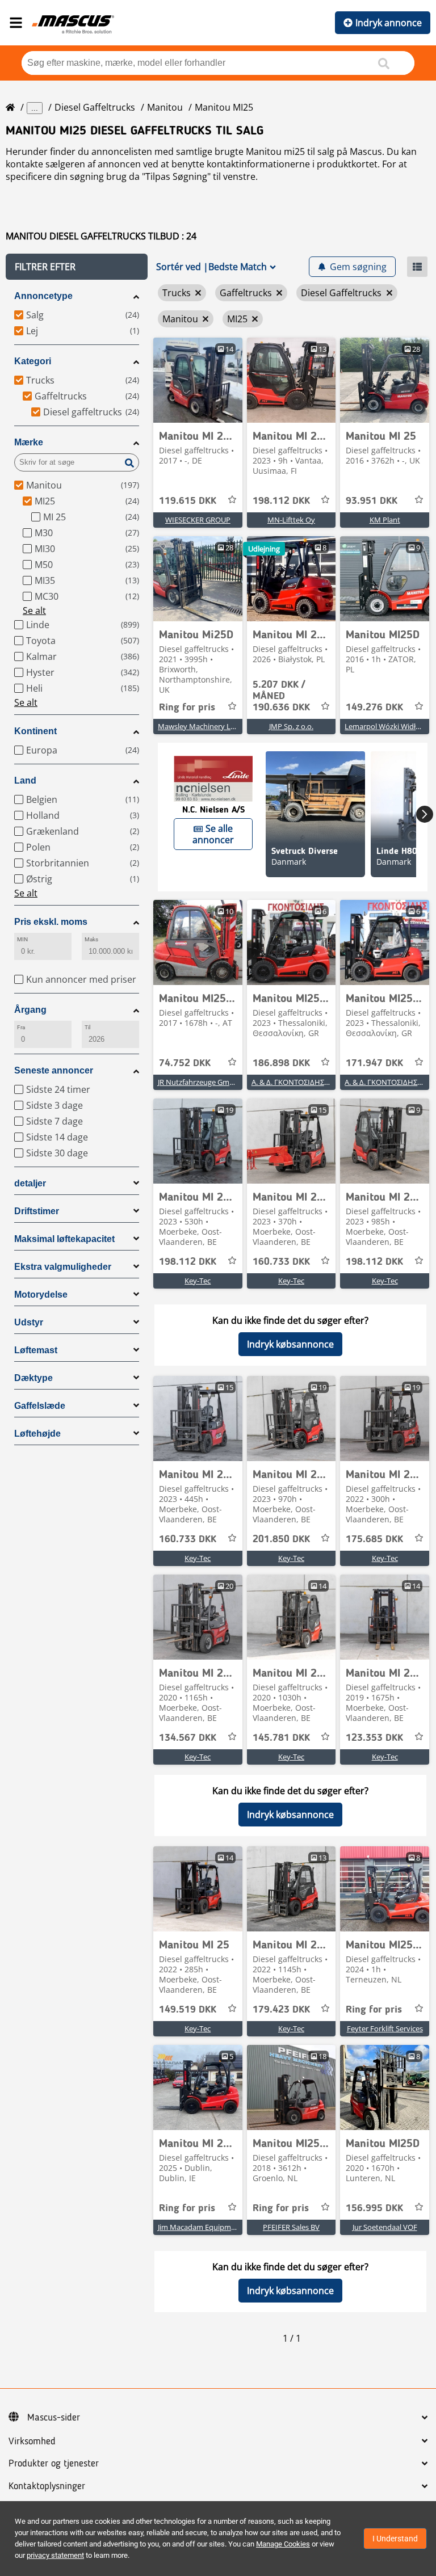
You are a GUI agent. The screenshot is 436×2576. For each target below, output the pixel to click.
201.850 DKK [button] (281, 1539)
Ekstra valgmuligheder (63, 1267)
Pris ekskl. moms (51, 922)
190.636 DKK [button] (281, 696)
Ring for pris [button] (187, 708)
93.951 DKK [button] (372, 501)
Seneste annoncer (54, 1070)
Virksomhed (32, 2442)
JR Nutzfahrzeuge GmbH (199, 1082)
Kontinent (35, 731)
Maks (91, 939)
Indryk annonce (389, 23)
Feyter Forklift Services (385, 2028)
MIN (22, 939)
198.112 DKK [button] (281, 501)
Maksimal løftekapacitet (64, 1239)
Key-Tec (198, 1281)
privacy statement (55, 2555)
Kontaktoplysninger (47, 2486)
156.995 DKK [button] (374, 2208)
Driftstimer (37, 1211)
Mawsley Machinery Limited (205, 726)
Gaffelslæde (40, 1406)
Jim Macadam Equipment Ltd (207, 2227)
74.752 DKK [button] (185, 1063)
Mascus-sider (54, 2418)
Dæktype (33, 1378)
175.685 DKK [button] (374, 1539)
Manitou (165, 107)
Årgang (30, 1010)
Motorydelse (41, 1295)
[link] (198, 380)
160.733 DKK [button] (281, 1262)
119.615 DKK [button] (188, 501)
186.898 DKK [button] (281, 1063)
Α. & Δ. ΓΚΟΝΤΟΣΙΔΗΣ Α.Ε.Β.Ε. (301, 1082)
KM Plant (385, 520)
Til (87, 1027)
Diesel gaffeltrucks (95, 107)
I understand (395, 2539)
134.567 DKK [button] (188, 1738)
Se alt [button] (34, 611)
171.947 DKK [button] (374, 1063)
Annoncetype (43, 296)
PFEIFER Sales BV (291, 2227)
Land (25, 780)
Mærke (29, 442)
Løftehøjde (37, 1434)
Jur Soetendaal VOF (385, 2227)
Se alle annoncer (213, 834)
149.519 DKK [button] (188, 2010)
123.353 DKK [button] (374, 1738)
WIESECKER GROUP (198, 520)
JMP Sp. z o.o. (291, 726)
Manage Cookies (283, 2544)
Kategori (33, 361)
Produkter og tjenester (54, 2464)
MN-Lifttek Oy (291, 520)
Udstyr (29, 1322)
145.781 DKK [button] (281, 1738)
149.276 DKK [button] (374, 708)
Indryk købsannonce (290, 1344)
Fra (21, 1027)
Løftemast (36, 1350)
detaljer (30, 1183)
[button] (77, 267)
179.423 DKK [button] (281, 2010)
